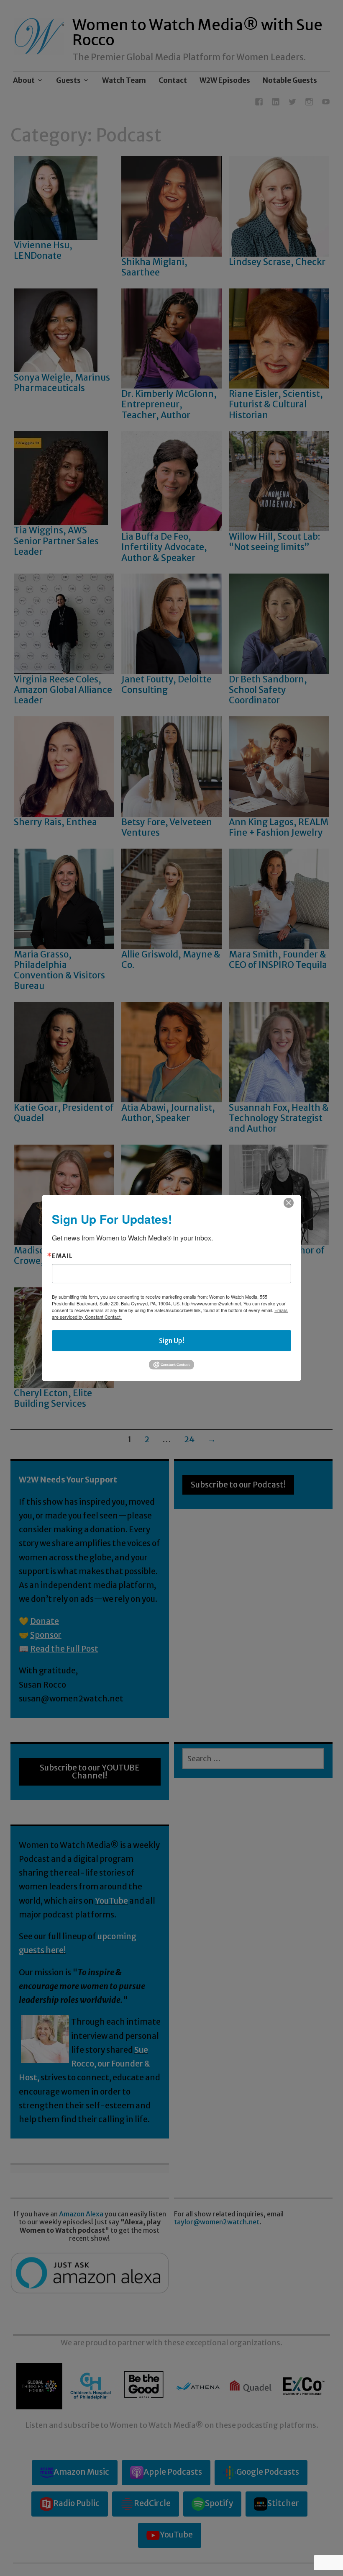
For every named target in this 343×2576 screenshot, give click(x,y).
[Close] (289, 1203)
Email (62, 1256)
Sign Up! (172, 1341)
